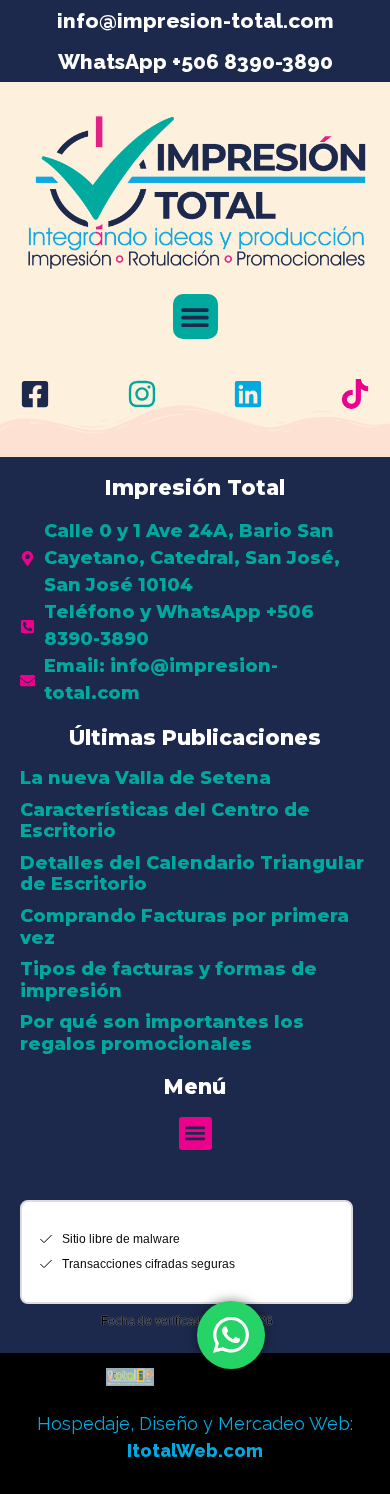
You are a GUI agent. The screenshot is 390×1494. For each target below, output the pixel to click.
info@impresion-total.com (195, 20)
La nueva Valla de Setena (145, 778)
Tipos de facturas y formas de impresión (168, 980)
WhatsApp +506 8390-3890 (195, 61)
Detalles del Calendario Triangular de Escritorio (192, 874)
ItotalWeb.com (195, 1450)
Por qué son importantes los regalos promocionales (162, 1033)
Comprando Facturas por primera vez (184, 927)
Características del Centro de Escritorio (165, 821)
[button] (195, 316)
